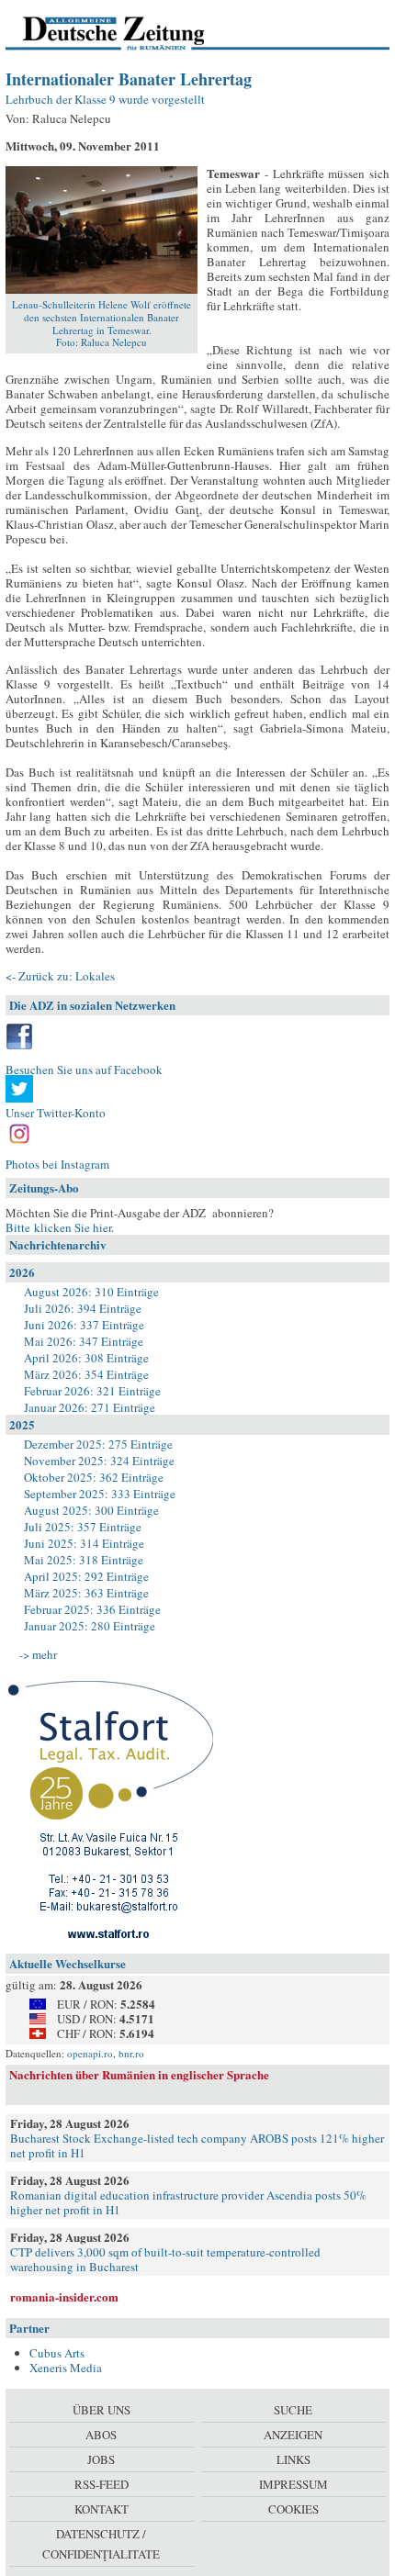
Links (293, 2459)
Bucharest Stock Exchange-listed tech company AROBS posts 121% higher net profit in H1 (197, 2145)
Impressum (293, 2484)
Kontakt (102, 2509)
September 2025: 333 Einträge (100, 1494)
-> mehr (38, 1654)
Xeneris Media (66, 2368)
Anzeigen (293, 2435)
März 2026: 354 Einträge (86, 1374)
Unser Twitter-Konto (56, 1113)
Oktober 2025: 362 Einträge (94, 1477)
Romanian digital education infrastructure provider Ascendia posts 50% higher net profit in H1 (188, 2202)
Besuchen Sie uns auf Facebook (84, 1070)
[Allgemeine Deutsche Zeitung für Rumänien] (132, 32)
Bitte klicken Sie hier (58, 1227)
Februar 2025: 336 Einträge (92, 1609)
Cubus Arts (57, 2353)
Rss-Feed (102, 2484)
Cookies (293, 2509)
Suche (293, 2410)
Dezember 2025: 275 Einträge (98, 1444)
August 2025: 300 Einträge (91, 1510)
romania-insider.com (64, 2296)
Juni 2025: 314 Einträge (84, 1543)
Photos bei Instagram (57, 1164)
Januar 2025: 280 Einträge (90, 1626)
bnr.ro (131, 2053)
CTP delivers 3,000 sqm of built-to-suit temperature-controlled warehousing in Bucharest (165, 2259)
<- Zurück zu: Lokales (60, 976)
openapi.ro (90, 2053)
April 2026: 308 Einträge (86, 1358)
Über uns (102, 2410)
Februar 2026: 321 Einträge (92, 1391)
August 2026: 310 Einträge (91, 1292)
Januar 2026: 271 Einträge (90, 1407)
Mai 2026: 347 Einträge (84, 1341)
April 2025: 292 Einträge (86, 1576)
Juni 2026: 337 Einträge (84, 1325)
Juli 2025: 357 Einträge (83, 1527)
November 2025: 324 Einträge (99, 1461)
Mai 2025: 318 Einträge (84, 1560)
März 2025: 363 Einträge (86, 1593)
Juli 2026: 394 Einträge (83, 1308)
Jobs (101, 2459)
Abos (101, 2435)
